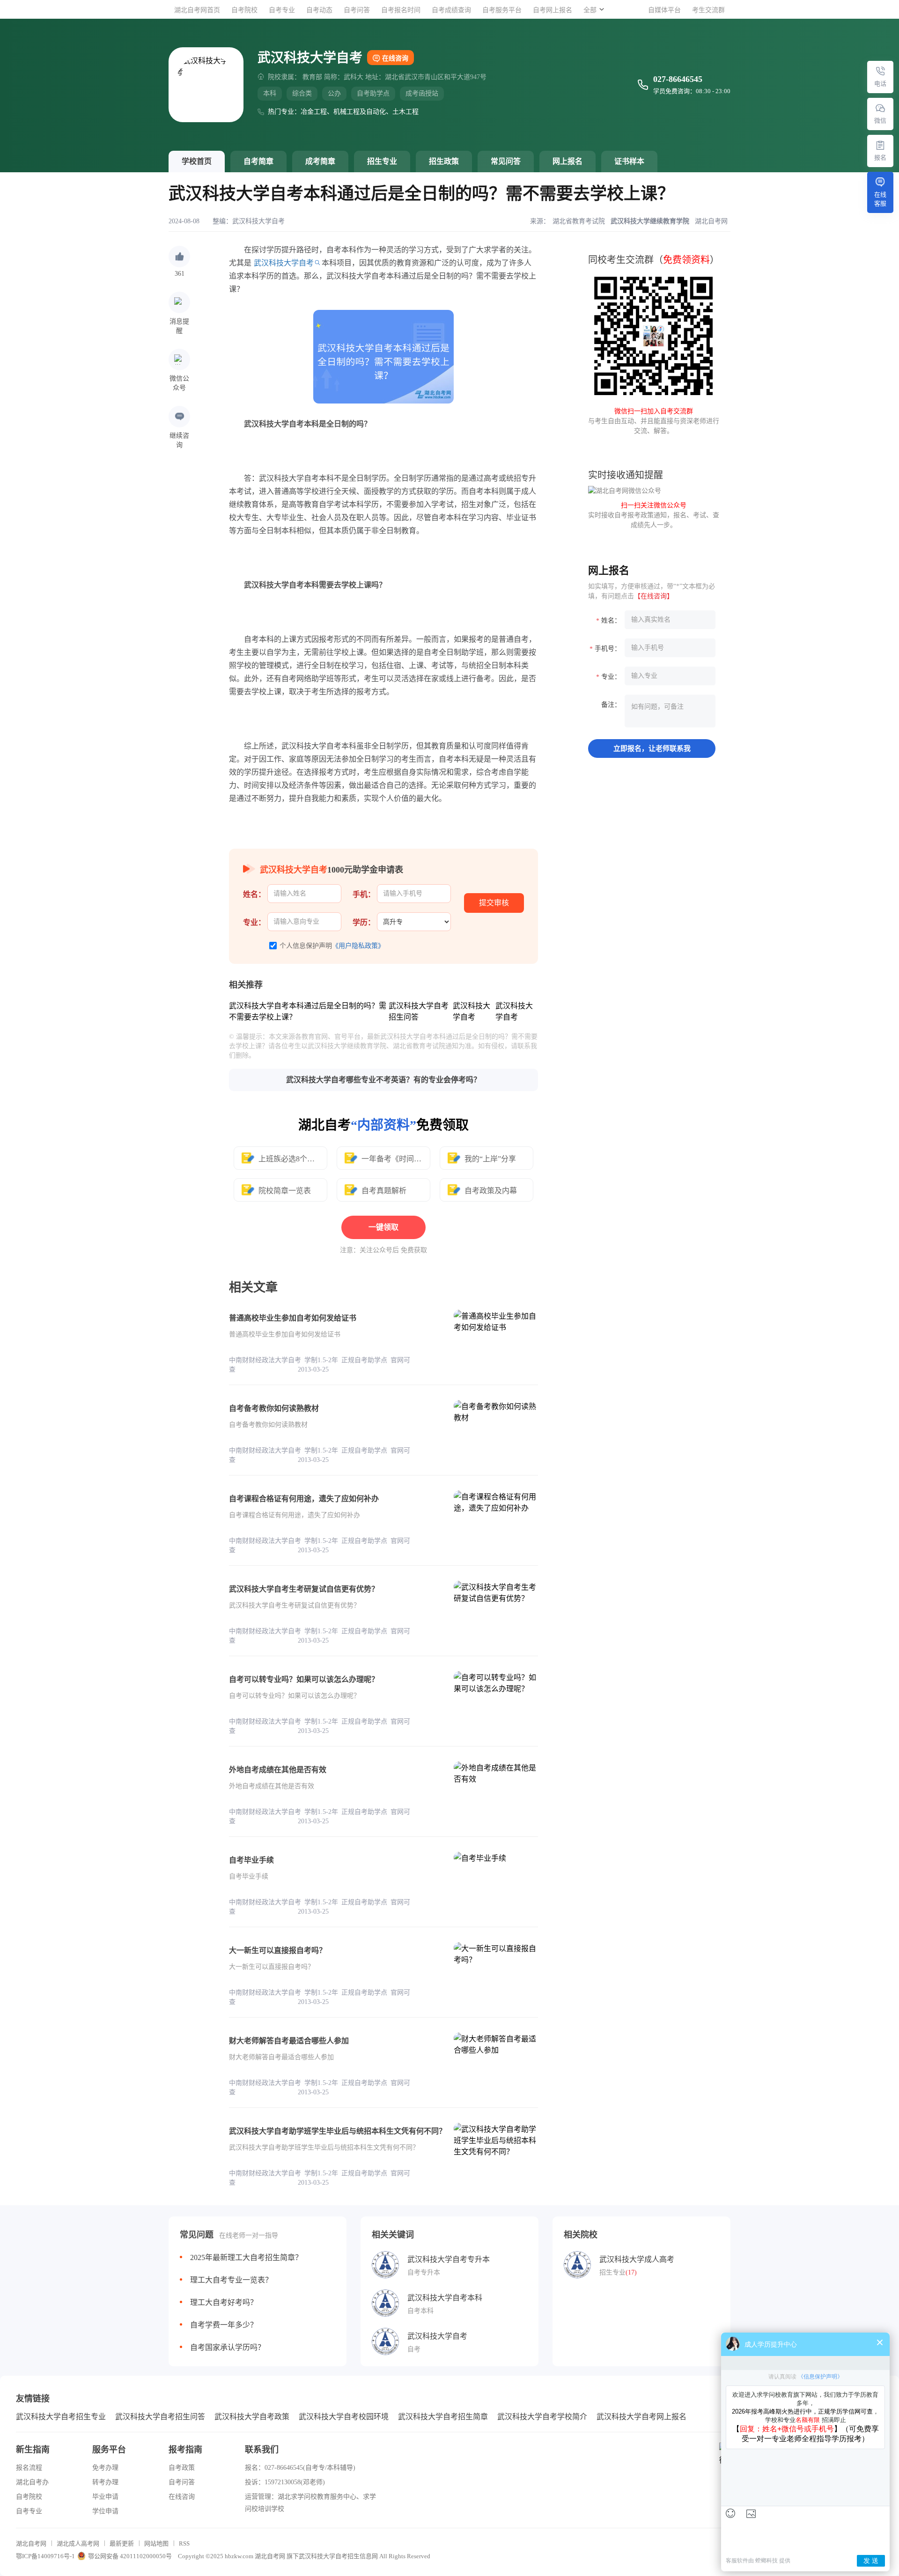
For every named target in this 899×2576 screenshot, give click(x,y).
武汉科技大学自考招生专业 (61, 2417)
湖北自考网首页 (197, 10)
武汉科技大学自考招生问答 (160, 2417)
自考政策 (182, 2468)
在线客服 (880, 199)
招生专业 (382, 161)
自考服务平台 (502, 10)
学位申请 (105, 2511)
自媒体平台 (664, 10)
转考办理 (105, 2482)
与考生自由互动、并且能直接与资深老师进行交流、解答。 (654, 421)
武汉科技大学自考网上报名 (641, 2417)
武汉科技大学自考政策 (252, 2417)
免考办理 (105, 2468)
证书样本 (629, 161)
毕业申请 (105, 2497)
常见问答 (506, 161)
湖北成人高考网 (78, 2543)
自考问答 (357, 10)
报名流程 (29, 2468)
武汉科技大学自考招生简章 (443, 2417)
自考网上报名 (553, 10)
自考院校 (244, 10)
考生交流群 (708, 10)
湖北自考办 (32, 2482)
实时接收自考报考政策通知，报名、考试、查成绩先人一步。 (654, 515)
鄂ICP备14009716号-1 (45, 2556)
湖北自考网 (31, 2543)
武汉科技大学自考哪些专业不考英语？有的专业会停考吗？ (383, 1080)
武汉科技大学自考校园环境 (344, 2417)
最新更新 (122, 2543)
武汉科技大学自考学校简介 (542, 2417)
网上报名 (567, 161)
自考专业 (282, 10)
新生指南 (33, 2450)
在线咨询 (395, 58)
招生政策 (444, 161)
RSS (184, 2543)
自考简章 (258, 161)
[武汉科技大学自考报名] (880, 145)
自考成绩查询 (451, 10)
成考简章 (320, 161)
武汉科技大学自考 (258, 221)
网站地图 (156, 2543)
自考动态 (319, 10)
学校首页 (197, 161)
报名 (880, 158)
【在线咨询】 (654, 596)
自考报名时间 (401, 10)
